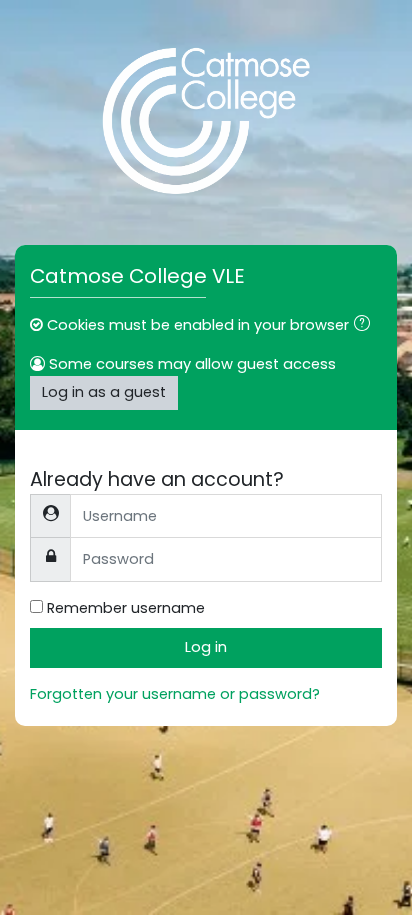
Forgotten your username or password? (175, 694)
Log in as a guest (104, 392)
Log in (206, 647)
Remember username (126, 608)
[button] (366, 326)
